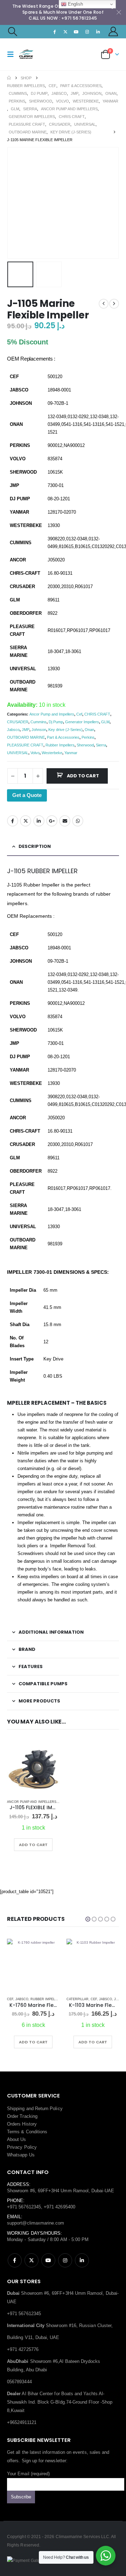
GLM (105, 722)
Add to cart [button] (33, 1845)
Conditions (37, 2132)
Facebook (13, 821)
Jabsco (13, 730)
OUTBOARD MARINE (26, 737)
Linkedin (82, 2260)
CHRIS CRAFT (97, 714)
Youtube (48, 2260)
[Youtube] (76, 32)
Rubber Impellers (60, 745)
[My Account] (113, 31)
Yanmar (71, 753)
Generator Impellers (82, 722)
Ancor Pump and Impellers (52, 714)
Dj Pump (56, 722)
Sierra (101, 745)
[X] (65, 32)
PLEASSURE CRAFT (25, 745)
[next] (114, 304)
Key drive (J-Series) (65, 730)
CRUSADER (18, 722)
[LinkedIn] (98, 32)
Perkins (88, 737)
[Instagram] (87, 32)
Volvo (35, 753)
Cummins (38, 722)
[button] (12, 32)
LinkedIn (39, 821)
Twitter (26, 821)
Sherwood (85, 745)
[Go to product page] (33, 1768)
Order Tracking (22, 2116)
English (75, 4)
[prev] (104, 304)
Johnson (39, 730)
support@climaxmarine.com (36, 2223)
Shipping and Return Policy (35, 2109)
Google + (52, 821)
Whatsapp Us (21, 2155)
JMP (26, 730)
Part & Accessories (63, 737)
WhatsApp (78, 821)
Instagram (65, 2260)
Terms (13, 2132)
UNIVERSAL (18, 753)
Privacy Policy (22, 2147)
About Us (17, 2139)
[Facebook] (55, 32)
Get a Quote (27, 795)
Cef (79, 714)
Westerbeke (52, 753)
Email (65, 821)
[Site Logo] (32, 54)
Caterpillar (18, 1999)
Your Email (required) (28, 2474)
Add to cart (83, 776)
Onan (89, 730)
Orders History (22, 2124)
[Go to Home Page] (9, 78)
